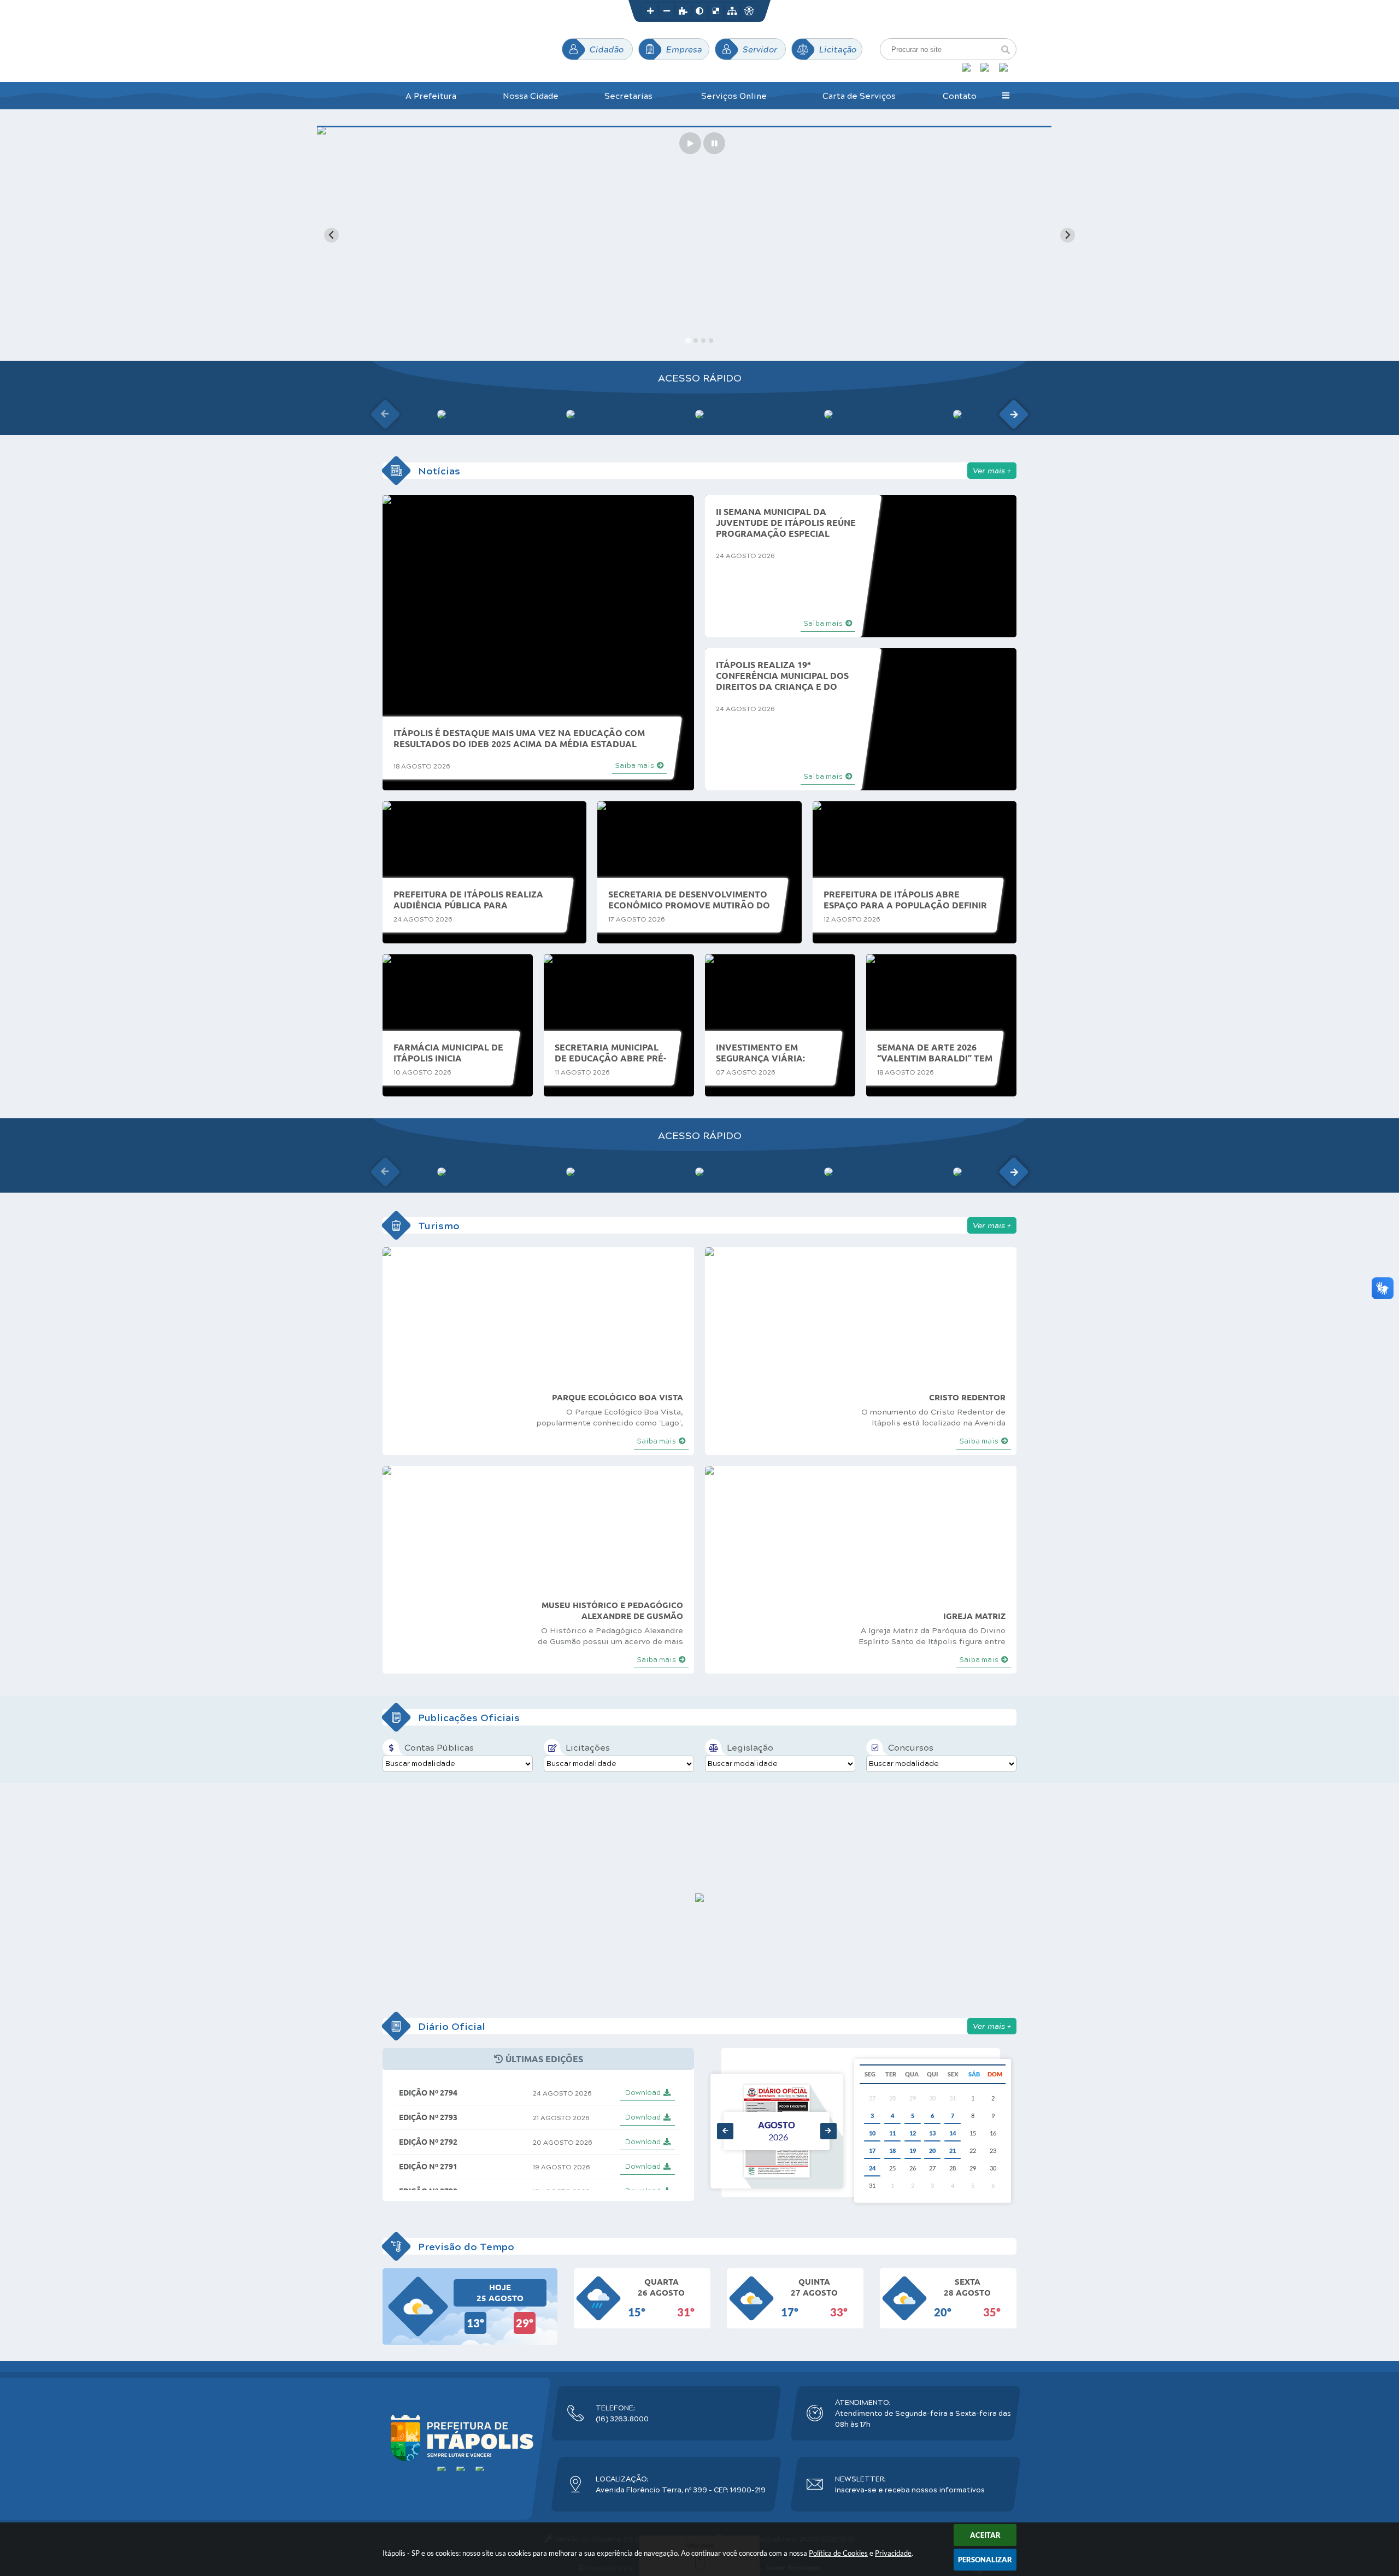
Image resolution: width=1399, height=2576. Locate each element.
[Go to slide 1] (688, 341)
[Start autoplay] (690, 143)
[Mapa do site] (732, 11)
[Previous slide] (331, 235)
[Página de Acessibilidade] (749, 11)
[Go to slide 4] (711, 341)
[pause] (714, 143)
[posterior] (828, 2131)
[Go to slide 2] (695, 340)
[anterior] (725, 2131)
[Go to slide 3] (703, 341)
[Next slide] (1068, 235)
